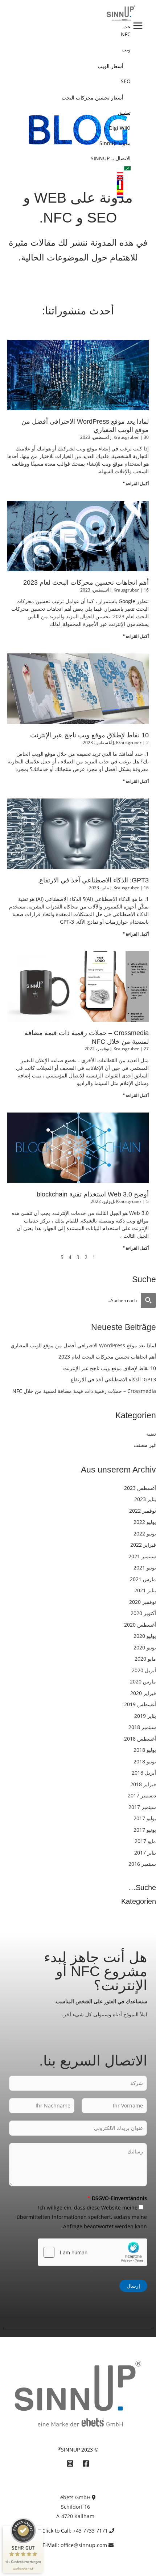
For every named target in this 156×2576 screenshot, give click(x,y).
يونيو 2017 (145, 1830)
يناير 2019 (145, 1716)
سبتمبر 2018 (142, 1727)
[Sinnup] (119, 13)
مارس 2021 (143, 1579)
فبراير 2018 (143, 1784)
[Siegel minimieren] (40, 2529)
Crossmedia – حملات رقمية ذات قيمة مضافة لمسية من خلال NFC (84, 1391)
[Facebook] (86, 2463)
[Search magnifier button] (148, 1300)
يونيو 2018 (145, 1761)
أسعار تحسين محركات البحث (93, 98)
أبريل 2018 (144, 1773)
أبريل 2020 (144, 1670)
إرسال (133, 2286)
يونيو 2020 (145, 1647)
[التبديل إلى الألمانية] (63, 174)
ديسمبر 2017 (142, 1795)
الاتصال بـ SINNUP (111, 158)
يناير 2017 (145, 1853)
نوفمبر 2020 (143, 1602)
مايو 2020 (145, 1659)
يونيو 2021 (145, 1567)
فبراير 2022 (143, 1545)
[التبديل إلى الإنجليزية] (63, 178)
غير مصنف (145, 1445)
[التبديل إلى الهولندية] (63, 196)
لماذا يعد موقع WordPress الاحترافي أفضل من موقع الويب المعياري (83, 1345)
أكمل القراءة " (136, 484)
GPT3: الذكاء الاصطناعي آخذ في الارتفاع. (93, 880)
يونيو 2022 (145, 1533)
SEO (126, 81)
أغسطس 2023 (140, 1488)
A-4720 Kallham (75, 2516)
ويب (126, 49)
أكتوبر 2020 (143, 1613)
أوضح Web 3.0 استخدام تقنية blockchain (93, 1194)
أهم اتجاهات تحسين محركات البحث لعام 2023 (86, 582)
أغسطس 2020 (140, 1625)
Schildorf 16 (75, 2507)
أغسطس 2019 (140, 1704)
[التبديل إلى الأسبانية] (63, 191)
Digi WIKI (120, 128)
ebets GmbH (75, 2497)
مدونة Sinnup (115, 143)
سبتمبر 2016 (142, 1864)
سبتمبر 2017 (142, 1807)
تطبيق (124, 113)
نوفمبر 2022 (143, 1511)
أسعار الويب (110, 66)
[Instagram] (70, 2463)
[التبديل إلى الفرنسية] (63, 183)
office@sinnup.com (84, 2545)
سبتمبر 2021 (142, 1556)
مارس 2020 (143, 1681)
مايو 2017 (145, 1841)
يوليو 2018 (145, 1750)
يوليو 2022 (145, 1522)
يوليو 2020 (145, 1636)
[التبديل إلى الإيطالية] (63, 187)
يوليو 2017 (145, 1818)
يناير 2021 (145, 1590)
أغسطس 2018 (140, 1739)
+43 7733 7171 (90, 2531)
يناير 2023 (145, 1499)
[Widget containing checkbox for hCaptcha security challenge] (93, 2252)
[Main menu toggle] (138, 26)
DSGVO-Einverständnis (117, 2198)
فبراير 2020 (143, 1693)
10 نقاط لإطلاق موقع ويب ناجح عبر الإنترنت (89, 735)
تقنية (151, 1434)
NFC (126, 34)
